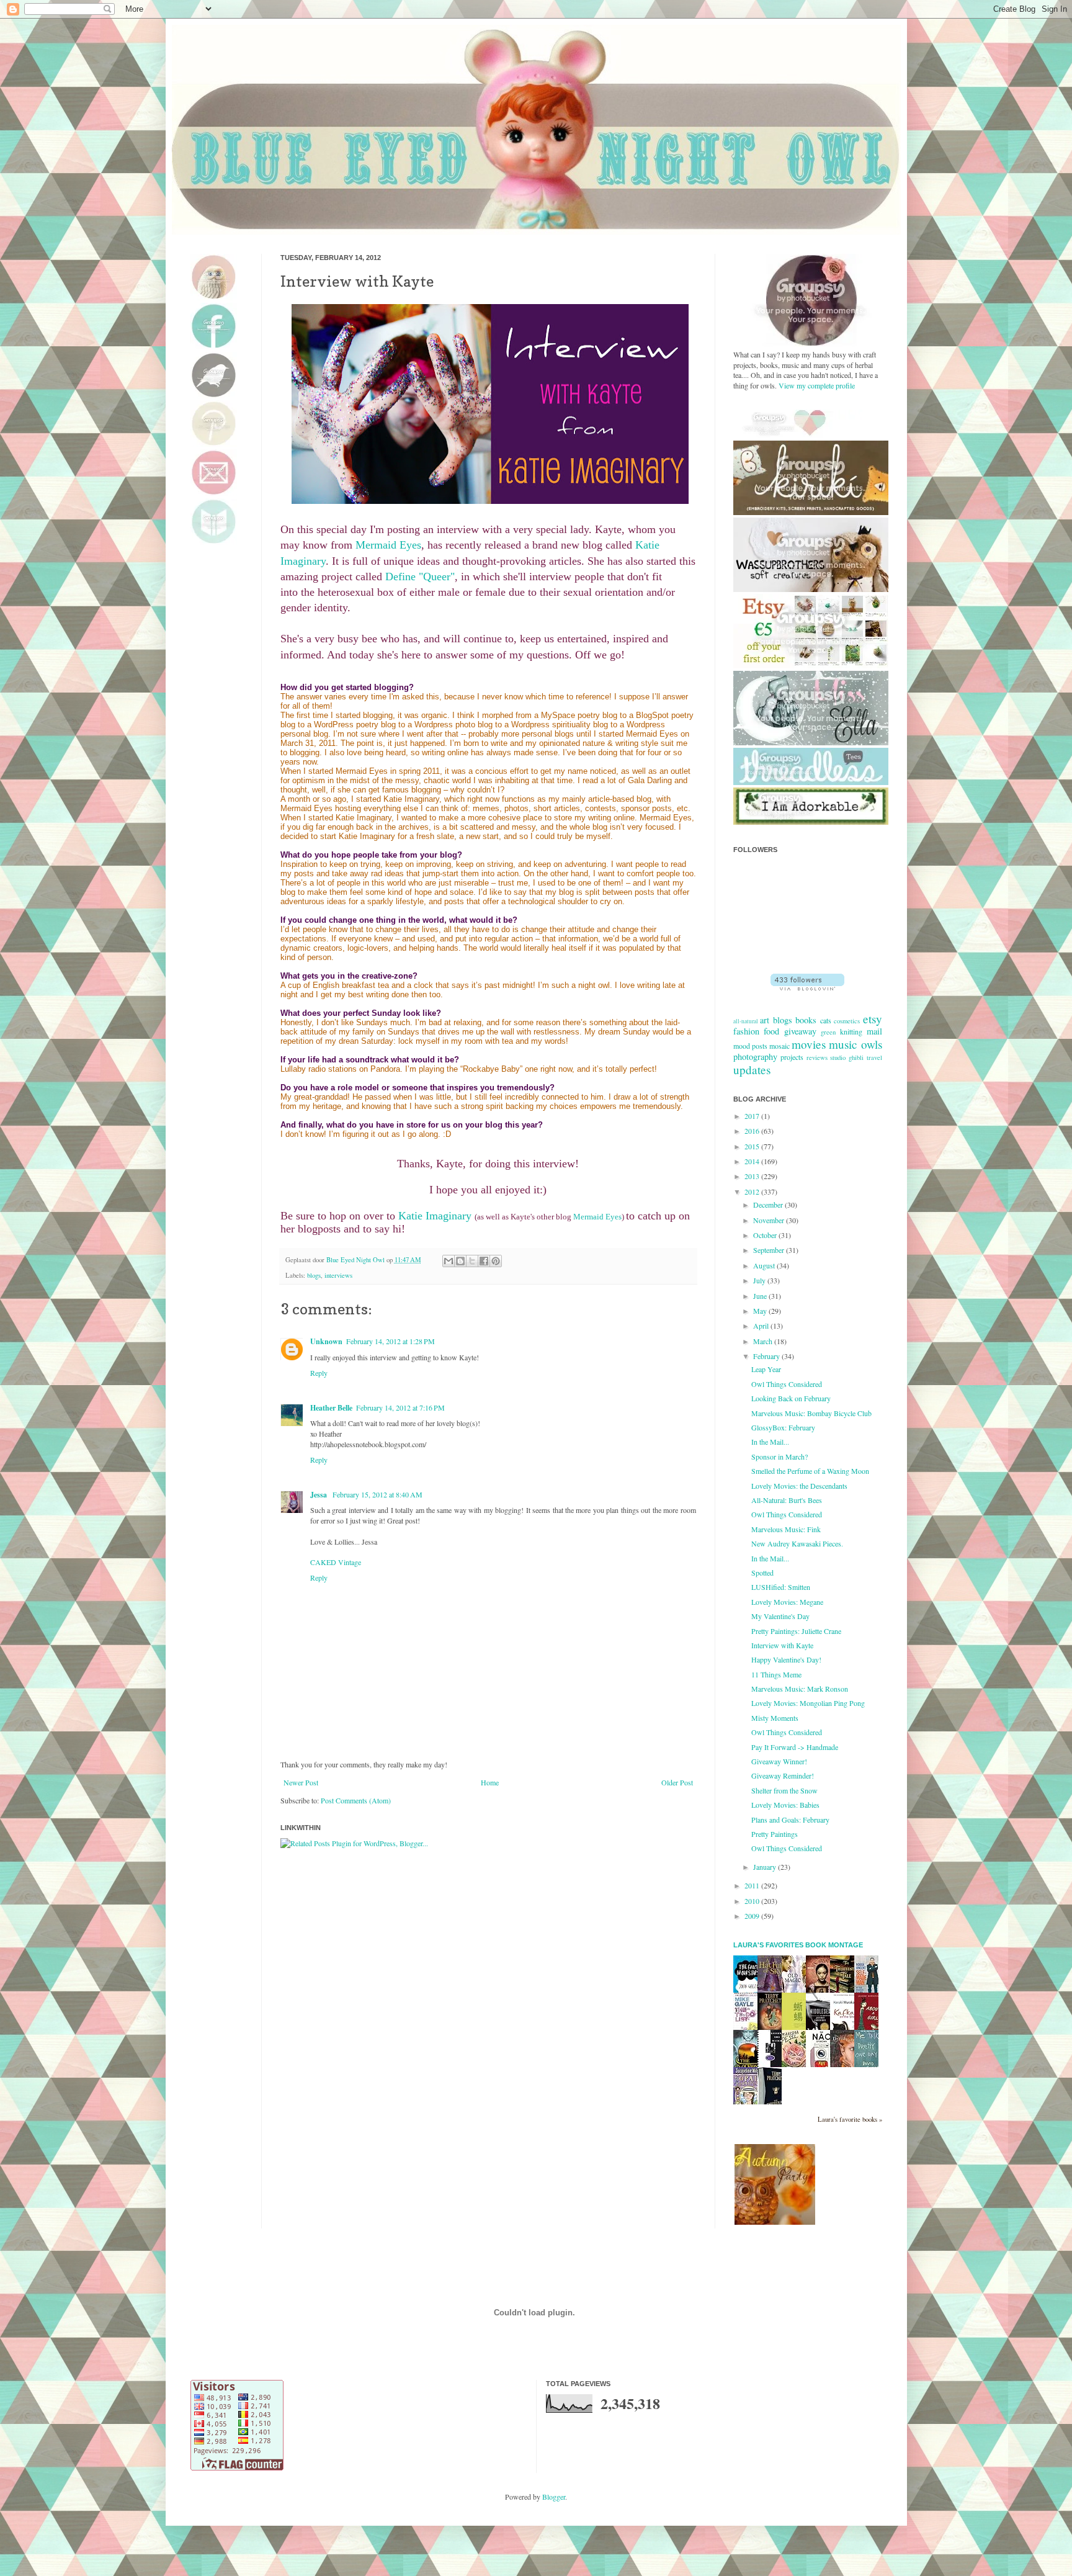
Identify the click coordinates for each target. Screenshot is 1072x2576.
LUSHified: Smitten (781, 1587)
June (761, 1296)
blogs (314, 1275)
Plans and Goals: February (790, 1820)
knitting (851, 1031)
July (760, 1280)
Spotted (762, 1573)
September (770, 1250)
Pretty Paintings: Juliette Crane (796, 1631)
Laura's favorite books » (850, 2119)
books (806, 1020)
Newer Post (301, 1782)
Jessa (319, 1495)
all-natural (746, 1021)
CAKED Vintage (336, 1562)
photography (755, 1057)
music (843, 1044)
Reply (319, 1373)
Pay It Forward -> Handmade (795, 1747)
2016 (753, 1131)
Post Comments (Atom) (356, 1800)
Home (490, 1782)
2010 (753, 1901)
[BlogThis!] (460, 1261)
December (769, 1205)
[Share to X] (472, 1261)
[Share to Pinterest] (496, 1261)
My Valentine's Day (780, 1616)
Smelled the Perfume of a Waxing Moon (810, 1471)
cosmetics (847, 1021)
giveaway (800, 1031)
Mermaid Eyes (388, 545)
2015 (753, 1146)
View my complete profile (817, 385)
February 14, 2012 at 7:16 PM (400, 1407)
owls (872, 1044)
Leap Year (766, 1369)
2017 (753, 1116)
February (767, 1356)
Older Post (677, 1782)
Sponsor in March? (779, 1456)
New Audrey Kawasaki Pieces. (797, 1543)
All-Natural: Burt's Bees (787, 1500)
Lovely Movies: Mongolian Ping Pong (808, 1703)
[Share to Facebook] (484, 1261)
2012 (753, 1192)
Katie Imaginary (435, 1216)
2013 (753, 1176)
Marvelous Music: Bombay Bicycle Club (811, 1413)
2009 (753, 1916)
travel (874, 1057)
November (770, 1220)
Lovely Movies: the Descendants (799, 1486)
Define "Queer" (420, 577)
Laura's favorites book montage (798, 1945)
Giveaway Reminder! (783, 1775)
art (765, 1020)
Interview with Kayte (782, 1645)
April (762, 1326)
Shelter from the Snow (784, 1790)
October (766, 1235)
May (761, 1311)
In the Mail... (770, 1442)
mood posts (750, 1046)
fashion (746, 1031)
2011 (753, 1885)
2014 (753, 1161)
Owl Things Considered (787, 1384)
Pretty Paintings (775, 1834)
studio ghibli (847, 1057)
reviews (817, 1057)
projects (792, 1057)
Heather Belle (331, 1408)
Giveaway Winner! (779, 1761)
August (765, 1265)
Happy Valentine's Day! (786, 1659)
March (764, 1341)
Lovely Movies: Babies (785, 1805)
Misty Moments (775, 1718)
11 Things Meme (776, 1674)
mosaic (779, 1046)
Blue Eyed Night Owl (356, 1260)
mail (874, 1031)
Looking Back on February (791, 1398)
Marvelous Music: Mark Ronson (800, 1689)
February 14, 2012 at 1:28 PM (391, 1341)
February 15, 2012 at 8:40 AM (377, 1494)
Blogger (554, 2497)
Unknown (326, 1341)
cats (826, 1020)
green (828, 1032)
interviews (338, 1275)
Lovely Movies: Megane (787, 1602)
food (771, 1031)
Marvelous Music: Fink (786, 1529)
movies (809, 1044)
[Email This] (449, 1261)
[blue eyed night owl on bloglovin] (807, 987)
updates (752, 1070)
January (766, 1867)
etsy (873, 1019)
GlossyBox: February (783, 1427)
